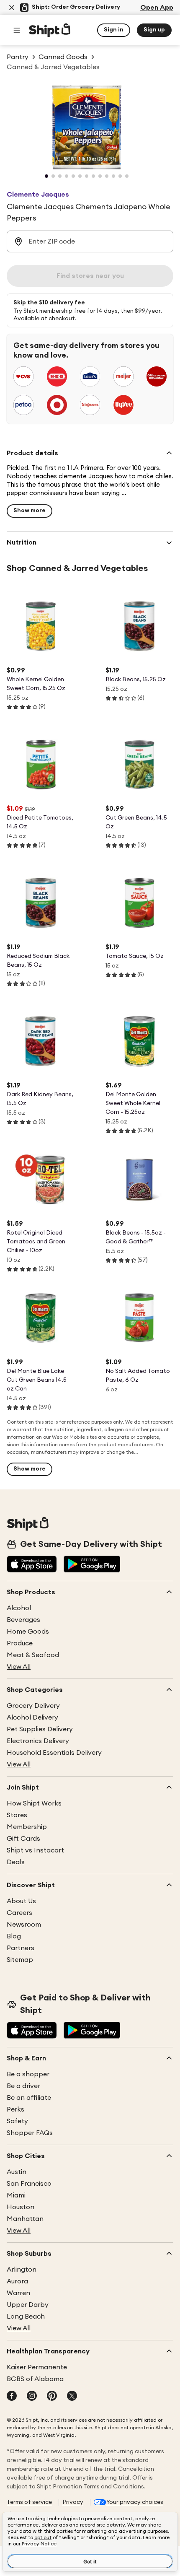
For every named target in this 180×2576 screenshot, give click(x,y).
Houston (21, 2207)
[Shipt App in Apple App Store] (32, 1565)
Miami (16, 2195)
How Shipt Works (34, 1803)
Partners (21, 1948)
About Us (21, 1901)
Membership (27, 1827)
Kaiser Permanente (37, 2367)
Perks (15, 2109)
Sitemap (20, 1960)
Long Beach (26, 2317)
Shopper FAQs (30, 2133)
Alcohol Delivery (32, 1717)
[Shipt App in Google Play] (92, 1565)
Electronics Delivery (38, 1741)
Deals (16, 1862)
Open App (157, 8)
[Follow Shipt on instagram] (32, 2397)
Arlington (22, 2270)
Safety (17, 2121)
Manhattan (25, 2219)
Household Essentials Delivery (54, 1753)
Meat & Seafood (33, 1655)
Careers (19, 1913)
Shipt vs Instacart (35, 1850)
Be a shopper (28, 2074)
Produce (20, 1643)
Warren (18, 2293)
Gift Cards (23, 1839)
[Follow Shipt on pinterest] (52, 2397)
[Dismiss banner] (12, 8)
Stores (17, 1815)
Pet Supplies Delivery (40, 1729)
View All (19, 1667)
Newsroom (24, 1925)
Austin (17, 2172)
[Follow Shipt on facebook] (12, 2397)
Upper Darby (28, 2305)
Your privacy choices (135, 2502)
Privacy (73, 2502)
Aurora (17, 2281)
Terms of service (29, 2502)
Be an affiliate (29, 2098)
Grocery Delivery (33, 1706)
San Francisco (29, 2184)
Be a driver (23, 2086)
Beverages (23, 1620)
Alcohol (19, 1608)
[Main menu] (17, 30)
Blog (14, 1936)
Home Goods (28, 1632)
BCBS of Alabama (35, 2379)
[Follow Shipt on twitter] (72, 2397)
